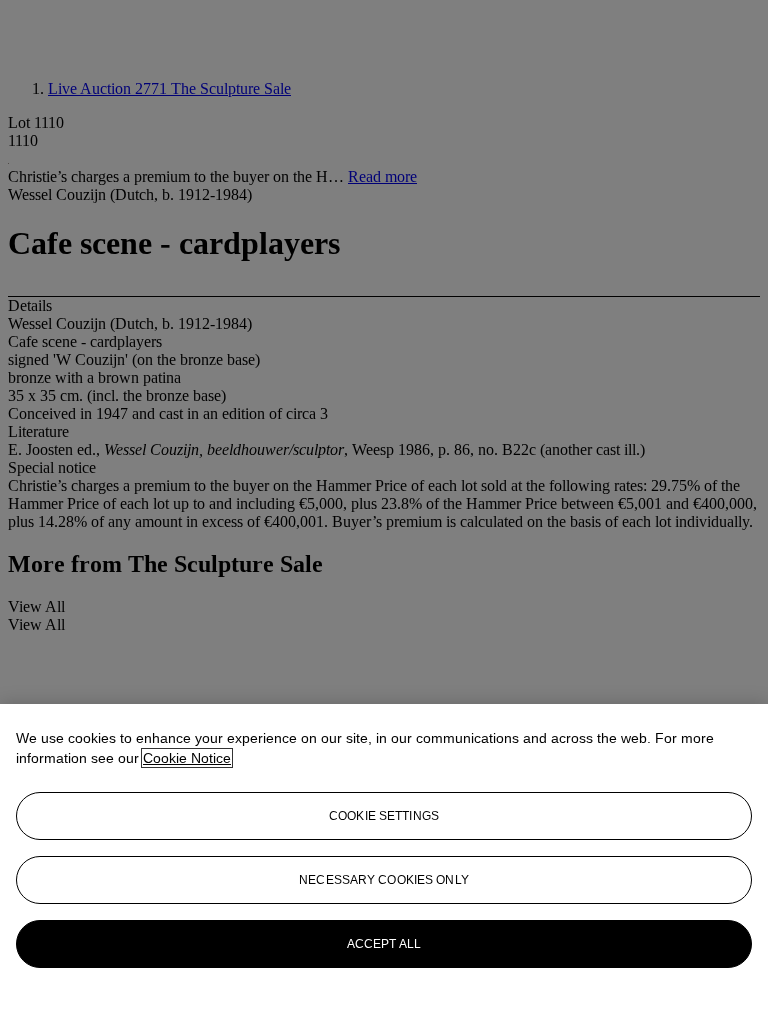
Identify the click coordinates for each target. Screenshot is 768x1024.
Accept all (384, 944)
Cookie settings (384, 816)
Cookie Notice (187, 758)
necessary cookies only (384, 880)
